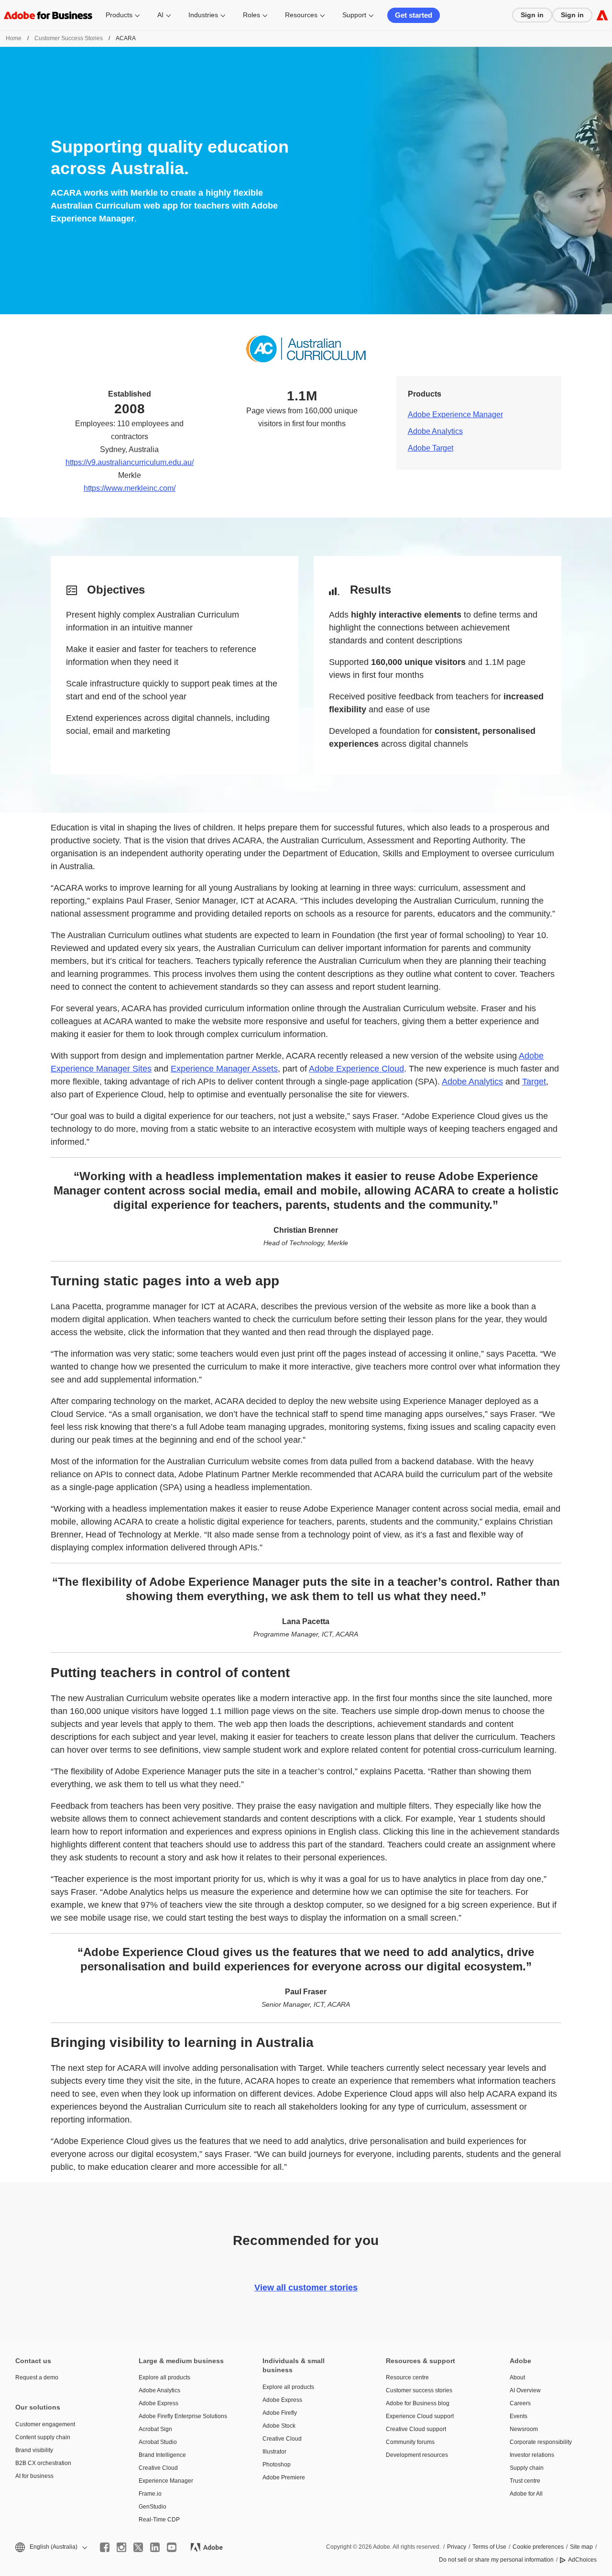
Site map (581, 2547)
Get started (414, 15)
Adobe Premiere (284, 2477)
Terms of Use (489, 2547)
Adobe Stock (279, 2426)
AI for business (34, 2476)
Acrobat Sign (155, 2429)
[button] (50, 2547)
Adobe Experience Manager (455, 415)
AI (160, 15)
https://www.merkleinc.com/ (130, 488)
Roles (251, 15)
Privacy (457, 2547)
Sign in (532, 15)
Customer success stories (419, 2390)
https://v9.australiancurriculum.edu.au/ (130, 462)
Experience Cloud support (420, 2416)
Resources (301, 15)
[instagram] (121, 2547)
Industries (203, 15)
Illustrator (274, 2452)
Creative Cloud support (416, 2429)
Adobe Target (431, 448)
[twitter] (138, 2547)
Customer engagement (45, 2424)
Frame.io (150, 2494)
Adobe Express (158, 2403)
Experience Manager (166, 2481)
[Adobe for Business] (602, 15)
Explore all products (164, 2377)
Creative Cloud (158, 2468)
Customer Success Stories (69, 38)
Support (354, 15)
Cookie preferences (538, 2547)
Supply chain (527, 2468)
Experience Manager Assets (224, 1069)
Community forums (410, 2442)
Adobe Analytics (435, 431)
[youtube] (172, 2547)
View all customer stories (306, 2288)
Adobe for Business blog (418, 2403)
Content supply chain (43, 2437)
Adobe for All (526, 2494)
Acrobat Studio (158, 2442)
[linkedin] (155, 2547)
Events (519, 2416)
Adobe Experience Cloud (356, 1069)
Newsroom (524, 2429)
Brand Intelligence (162, 2455)
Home (14, 38)
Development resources (417, 2455)
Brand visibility (34, 2450)
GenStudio (153, 2507)
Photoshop (277, 2465)
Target (534, 1082)
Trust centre (525, 2481)
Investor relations (532, 2455)
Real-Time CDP (159, 2520)
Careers (520, 2403)
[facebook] (105, 2547)
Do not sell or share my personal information (496, 2560)
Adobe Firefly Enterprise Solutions (183, 2416)
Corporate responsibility (541, 2442)
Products (119, 15)
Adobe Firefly (280, 2413)
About (517, 2377)
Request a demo (37, 2377)
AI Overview (525, 2390)
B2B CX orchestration (43, 2463)
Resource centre (407, 2377)
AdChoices (582, 2560)
